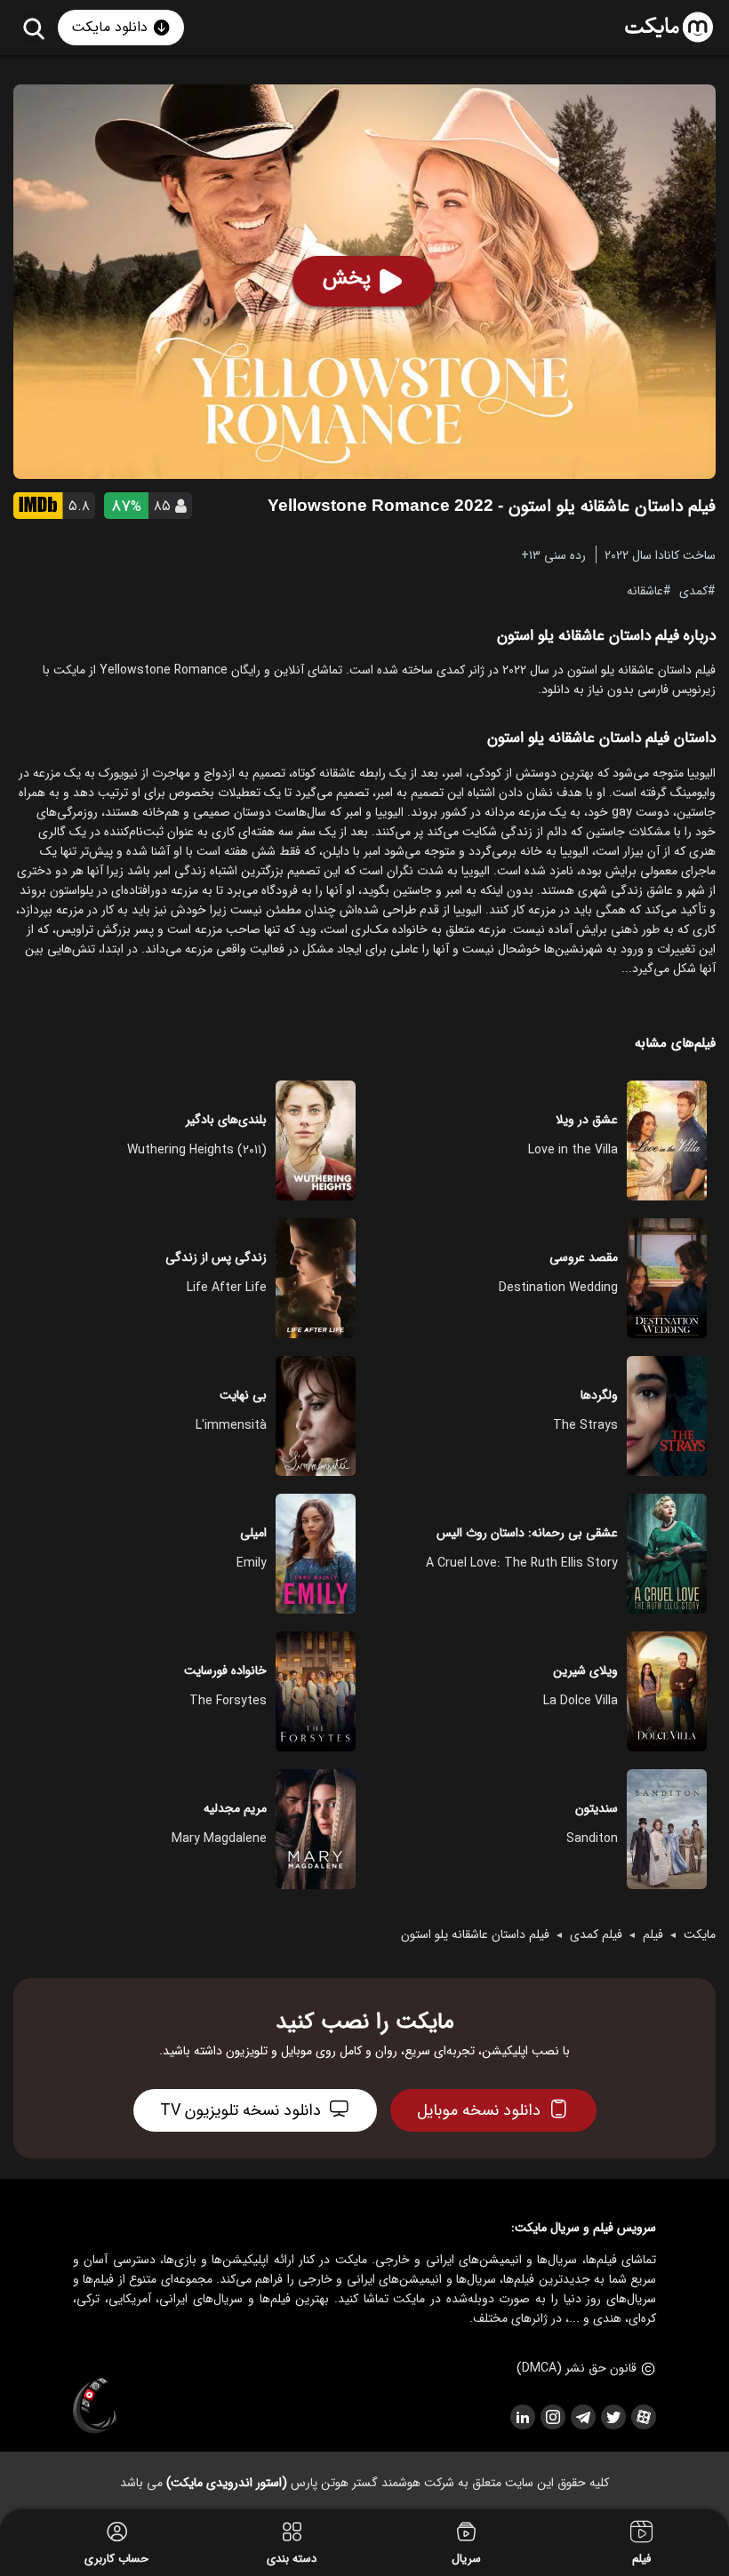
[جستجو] (33, 28)
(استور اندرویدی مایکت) (227, 2483)
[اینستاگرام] (552, 2417)
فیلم (653, 1934)
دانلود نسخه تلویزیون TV (240, 2110)
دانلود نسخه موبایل (479, 2110)
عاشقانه (645, 590)
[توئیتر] (613, 2417)
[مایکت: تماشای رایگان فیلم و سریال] (669, 28)
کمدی (693, 590)
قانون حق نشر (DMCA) (577, 2368)
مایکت (700, 1934)
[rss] (522, 2417)
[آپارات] (643, 2417)
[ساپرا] (95, 2406)
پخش (347, 278)
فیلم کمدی (596, 1934)
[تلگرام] (582, 2417)
